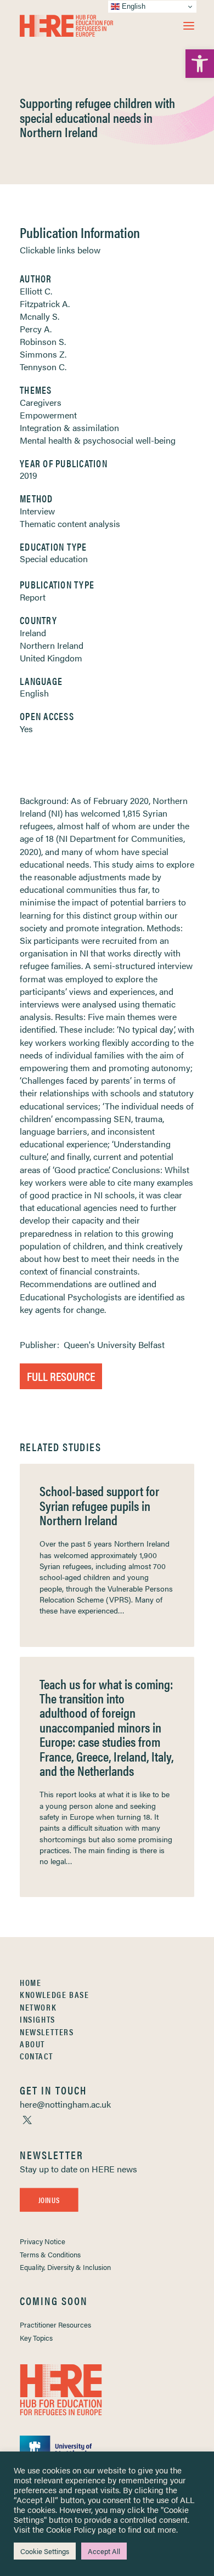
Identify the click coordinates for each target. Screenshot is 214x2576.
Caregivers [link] (41, 402)
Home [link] (30, 1982)
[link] (200, 64)
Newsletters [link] (47, 2032)
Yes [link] (26, 729)
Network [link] (38, 2007)
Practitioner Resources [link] (55, 2325)
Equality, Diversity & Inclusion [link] (65, 2267)
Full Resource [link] (61, 1376)
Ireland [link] (33, 633)
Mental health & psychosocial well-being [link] (98, 440)
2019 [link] (29, 475)
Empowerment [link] (48, 415)
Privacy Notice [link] (43, 2241)
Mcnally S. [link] (40, 316)
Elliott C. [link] (36, 291)
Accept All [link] (104, 2551)
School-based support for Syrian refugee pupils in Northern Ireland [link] (99, 1505)
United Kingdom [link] (51, 658)
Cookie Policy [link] (71, 2529)
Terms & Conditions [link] (50, 2254)
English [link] (34, 693)
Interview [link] (37, 511)
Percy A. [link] (36, 329)
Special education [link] (54, 559)
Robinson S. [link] (43, 341)
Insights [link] (38, 2019)
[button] (189, 26)
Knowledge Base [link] (54, 1994)
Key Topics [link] (36, 2338)
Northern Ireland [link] (52, 645)
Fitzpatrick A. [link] (45, 304)
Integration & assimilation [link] (69, 428)
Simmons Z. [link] (43, 354)
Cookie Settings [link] (45, 2551)
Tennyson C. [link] (43, 367)
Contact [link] (36, 2056)
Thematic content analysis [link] (70, 523)
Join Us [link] (49, 2200)
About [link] (32, 2044)
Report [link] (33, 597)
